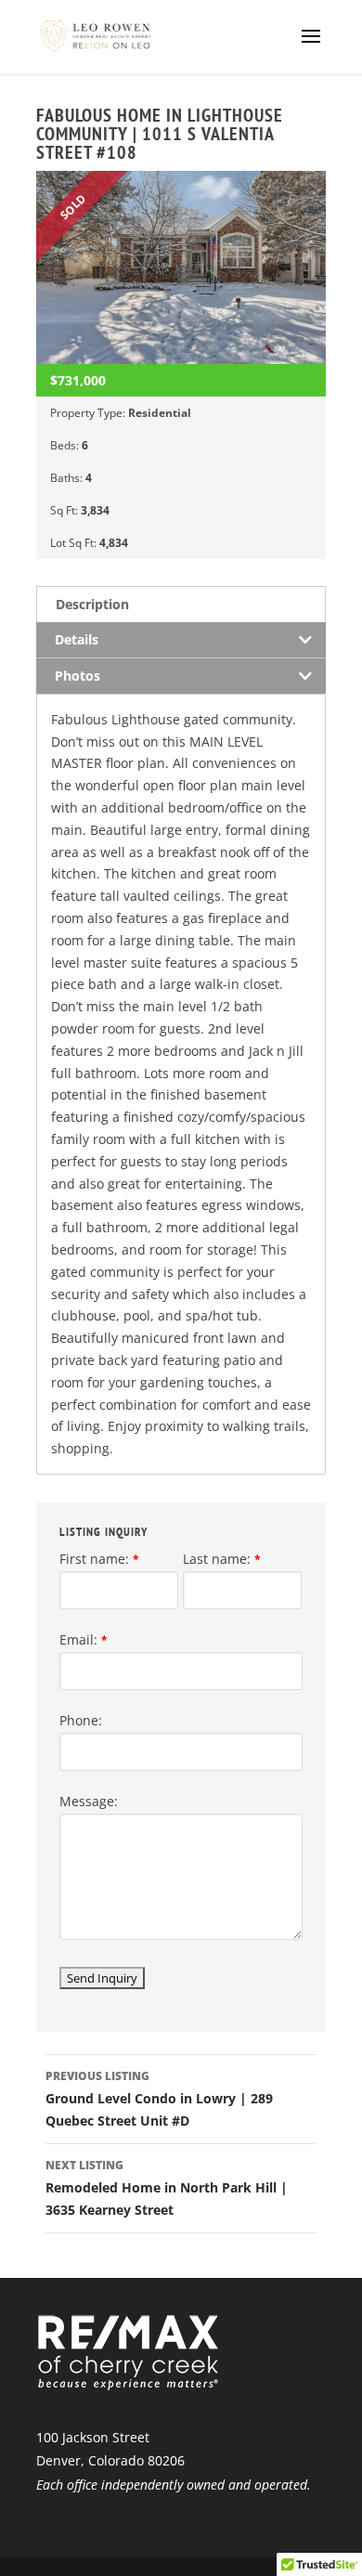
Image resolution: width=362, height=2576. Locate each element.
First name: (99, 1559)
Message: (89, 1801)
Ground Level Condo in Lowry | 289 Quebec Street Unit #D (159, 2099)
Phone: (81, 1720)
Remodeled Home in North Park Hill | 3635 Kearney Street (167, 2188)
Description (92, 604)
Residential (160, 413)
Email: (84, 1639)
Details (77, 639)
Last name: (222, 1559)
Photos (78, 676)
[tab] (181, 604)
